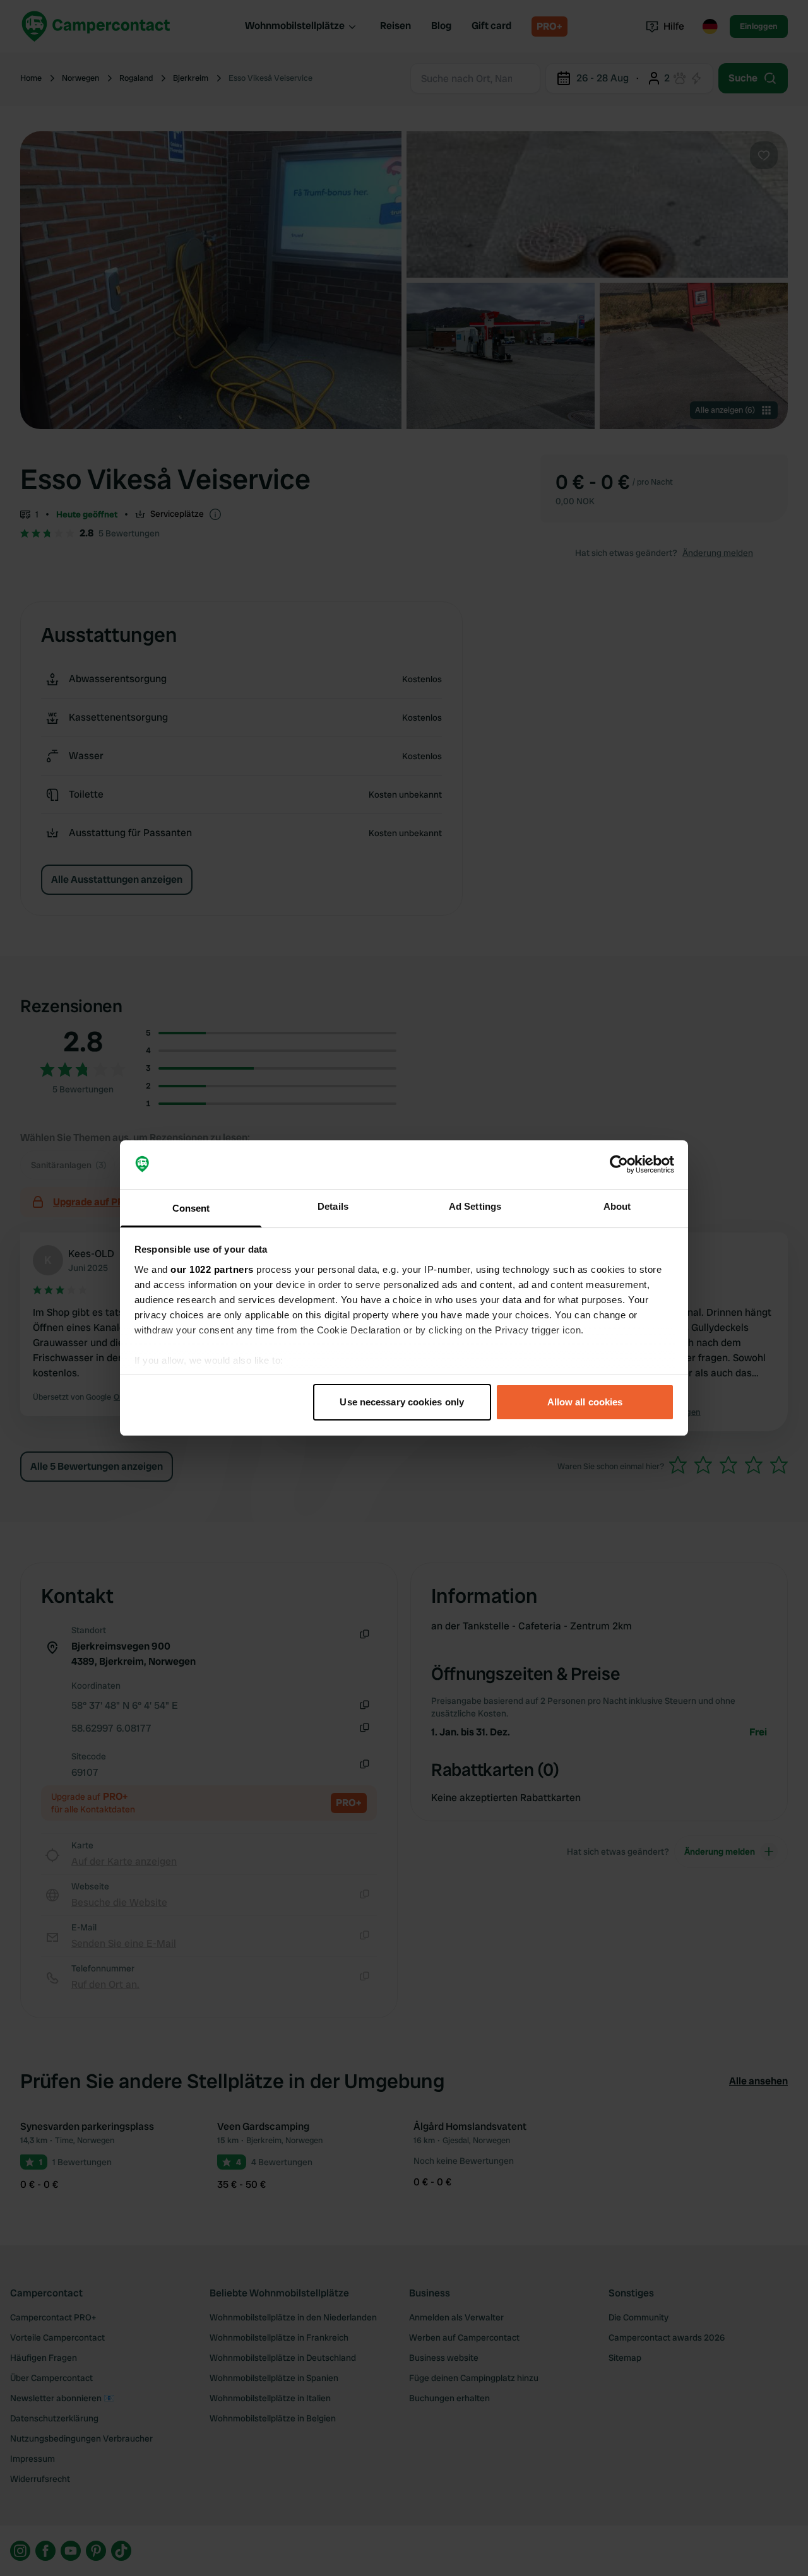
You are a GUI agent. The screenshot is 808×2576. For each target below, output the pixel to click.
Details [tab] (333, 1206)
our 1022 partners (212, 1269)
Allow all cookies (585, 1402)
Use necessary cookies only (402, 1402)
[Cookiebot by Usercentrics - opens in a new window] (619, 1165)
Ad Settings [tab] (475, 1206)
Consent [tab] (191, 1208)
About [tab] (617, 1206)
